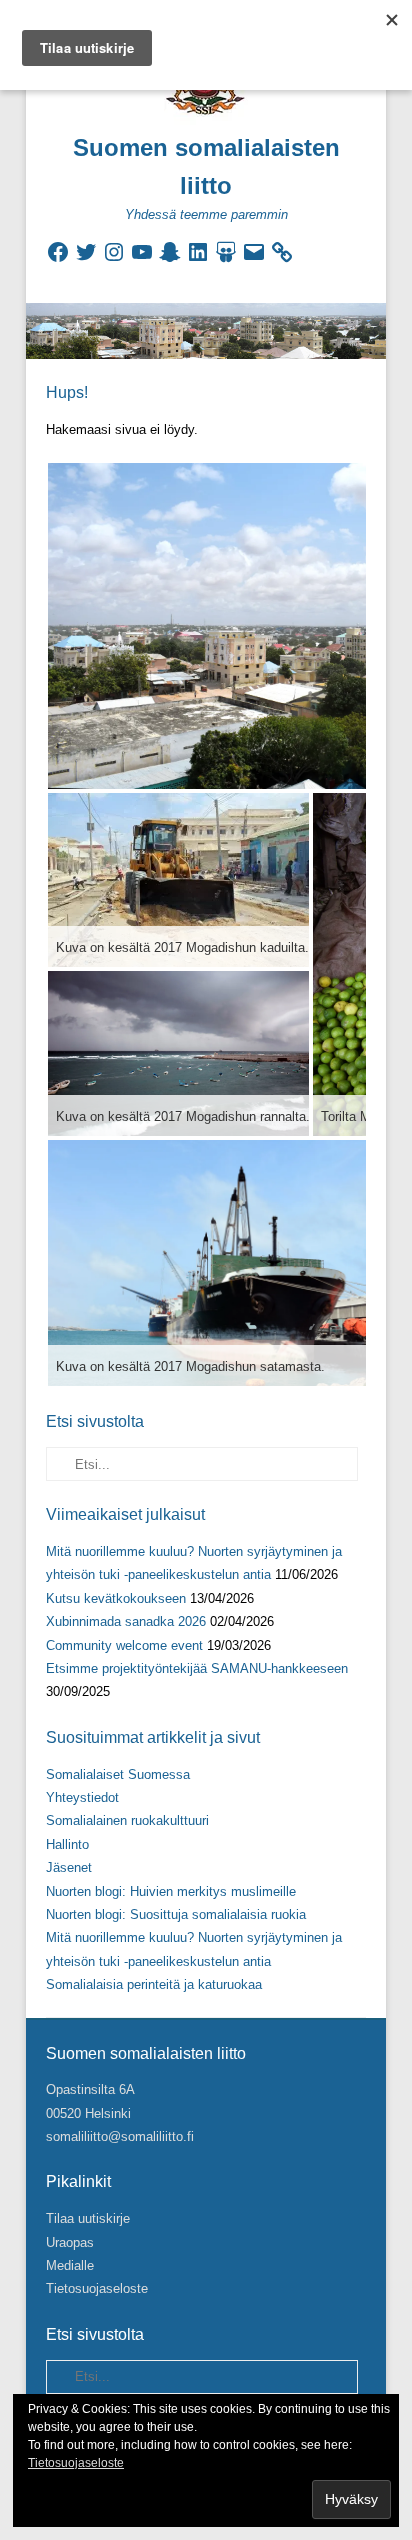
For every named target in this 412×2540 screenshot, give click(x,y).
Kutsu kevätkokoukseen (116, 1598)
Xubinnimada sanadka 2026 (126, 1621)
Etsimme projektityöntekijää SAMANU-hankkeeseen (197, 1668)
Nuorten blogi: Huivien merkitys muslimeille (171, 1891)
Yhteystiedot (82, 1797)
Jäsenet (69, 1867)
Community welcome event (124, 1645)
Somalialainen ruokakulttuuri (127, 1820)
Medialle (70, 2265)
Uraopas (70, 2242)
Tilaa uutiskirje (88, 2218)
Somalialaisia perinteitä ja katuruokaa (154, 1984)
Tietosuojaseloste (97, 2288)
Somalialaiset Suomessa (118, 1774)
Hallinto (67, 1844)
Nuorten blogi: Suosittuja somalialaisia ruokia (176, 1914)
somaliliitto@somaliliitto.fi (120, 2136)
